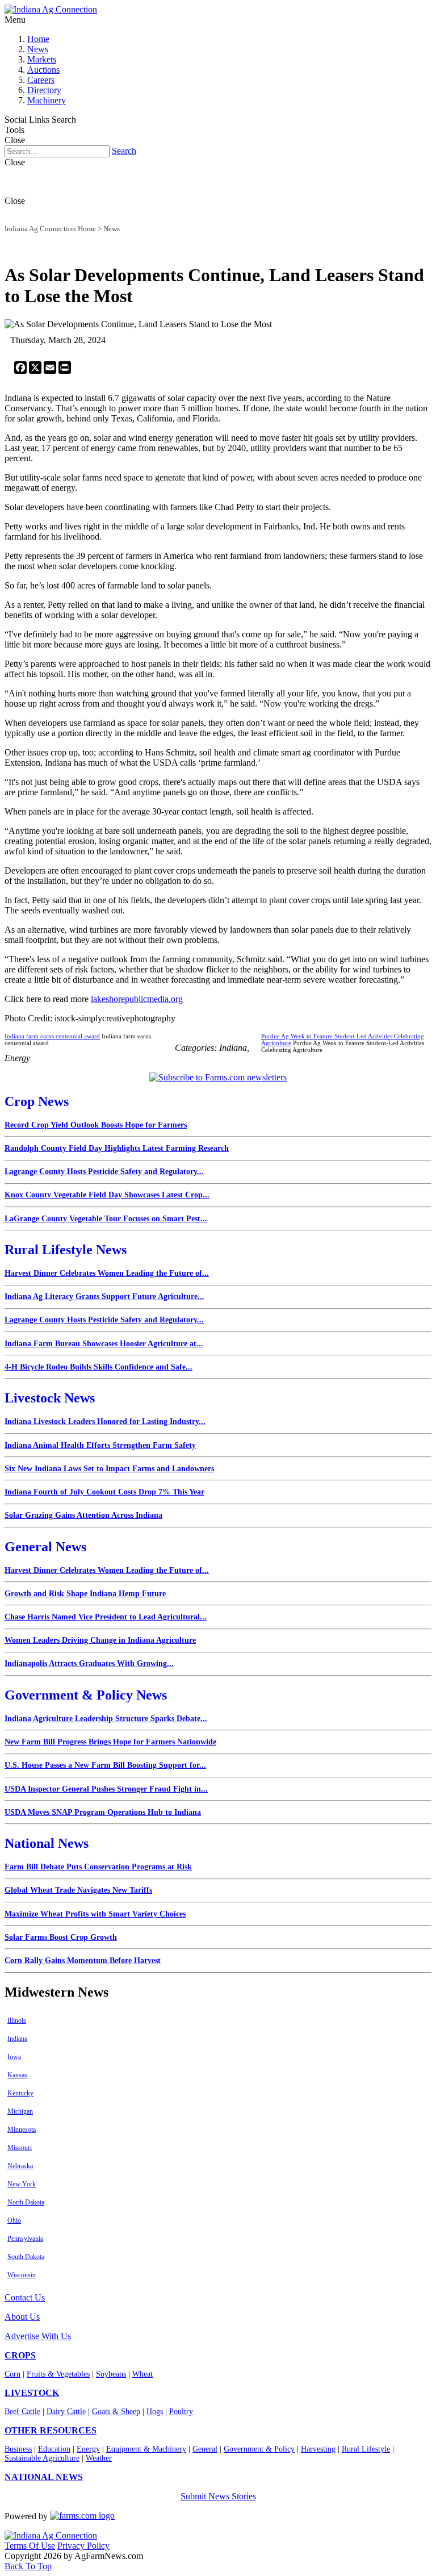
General (205, 2449)
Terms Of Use (30, 2546)
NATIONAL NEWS (44, 2477)
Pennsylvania (25, 2239)
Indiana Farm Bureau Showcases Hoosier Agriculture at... (104, 1344)
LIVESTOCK (32, 2393)
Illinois (17, 2020)
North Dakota (26, 2202)
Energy (88, 2449)
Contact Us (25, 2297)
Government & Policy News (86, 1695)
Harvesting (318, 2449)
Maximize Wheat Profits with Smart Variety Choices (95, 1914)
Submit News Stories (218, 2496)
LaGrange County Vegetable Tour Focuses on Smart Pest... (106, 1219)
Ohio (14, 2220)
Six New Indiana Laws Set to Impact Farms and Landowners (109, 1469)
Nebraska (20, 2166)
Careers (41, 80)
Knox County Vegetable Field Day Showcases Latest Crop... (107, 1195)
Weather (99, 2458)
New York (22, 2184)
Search (124, 151)
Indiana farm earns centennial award (52, 1036)
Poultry (181, 2412)
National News (47, 1843)
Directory (44, 90)
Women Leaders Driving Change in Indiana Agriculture (100, 1640)
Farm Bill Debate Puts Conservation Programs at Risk (98, 1867)
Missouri (20, 2148)
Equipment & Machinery (146, 2449)
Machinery (47, 100)
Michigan (20, 2111)
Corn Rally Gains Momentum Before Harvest (83, 1961)
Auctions (43, 70)
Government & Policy (259, 2449)
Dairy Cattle (66, 2412)
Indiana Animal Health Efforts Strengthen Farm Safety (100, 1445)
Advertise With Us (38, 2336)
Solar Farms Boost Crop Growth (61, 1937)
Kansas (17, 2075)
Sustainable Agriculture (42, 2458)
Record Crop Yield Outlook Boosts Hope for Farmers (96, 1125)
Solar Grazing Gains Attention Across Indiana (83, 1515)
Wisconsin (22, 2275)
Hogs (155, 2412)
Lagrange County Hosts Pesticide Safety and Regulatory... (104, 1172)
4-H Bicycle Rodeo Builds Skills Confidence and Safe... (98, 1367)
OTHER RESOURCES (51, 2430)
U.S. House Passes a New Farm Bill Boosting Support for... (105, 1765)
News (38, 49)
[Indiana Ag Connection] (51, 9)
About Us (22, 2317)
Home (38, 39)
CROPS (20, 2355)
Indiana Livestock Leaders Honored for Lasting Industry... (105, 1421)
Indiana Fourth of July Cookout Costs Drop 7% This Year (104, 1492)
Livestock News (50, 1398)
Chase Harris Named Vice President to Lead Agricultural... (106, 1617)
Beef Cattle (22, 2412)
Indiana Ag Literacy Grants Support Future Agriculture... (104, 1297)
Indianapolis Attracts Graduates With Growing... (89, 1663)
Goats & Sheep (116, 2412)
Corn (12, 2374)
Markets (42, 59)
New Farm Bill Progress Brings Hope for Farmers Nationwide (110, 1742)
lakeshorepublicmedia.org (137, 999)
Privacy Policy (83, 2546)
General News (45, 1547)
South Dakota (26, 2257)
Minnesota (22, 2130)
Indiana (17, 2039)
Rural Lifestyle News (66, 1250)
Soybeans (111, 2374)
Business (18, 2449)
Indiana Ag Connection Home (50, 229)
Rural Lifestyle (366, 2449)
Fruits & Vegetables (58, 2374)
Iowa (14, 2057)
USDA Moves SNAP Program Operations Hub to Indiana (103, 1812)
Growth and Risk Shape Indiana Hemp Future (85, 1594)
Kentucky (20, 2093)
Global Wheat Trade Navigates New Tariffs (78, 1890)
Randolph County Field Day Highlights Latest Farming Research (117, 1148)
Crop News (37, 1101)
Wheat (142, 2374)
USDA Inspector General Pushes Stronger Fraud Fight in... (106, 1789)
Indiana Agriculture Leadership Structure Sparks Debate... (106, 1719)
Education (54, 2449)
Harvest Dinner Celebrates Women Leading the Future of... (107, 1273)
